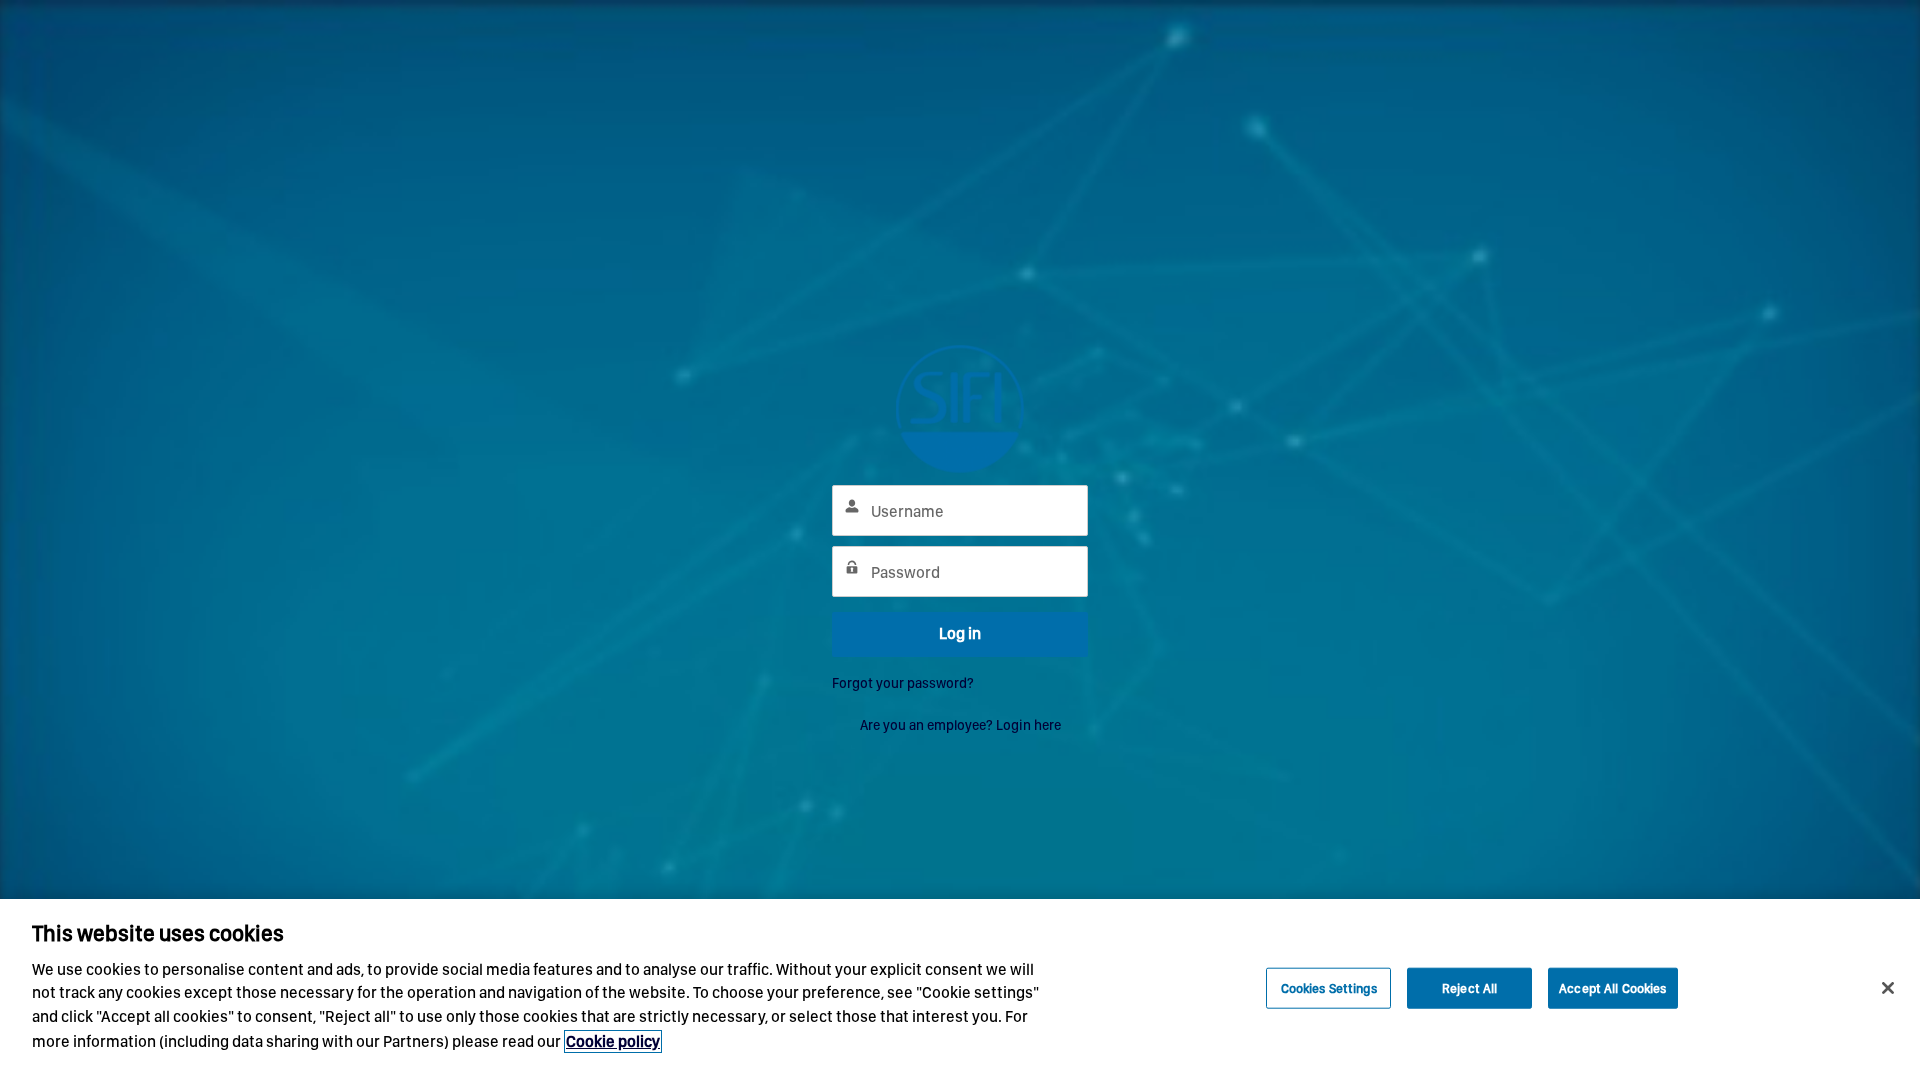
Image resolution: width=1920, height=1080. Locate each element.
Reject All (1469, 987)
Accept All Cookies (1612, 987)
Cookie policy (613, 1041)
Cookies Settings (1329, 987)
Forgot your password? (903, 683)
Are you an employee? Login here (960, 725)
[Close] (1888, 988)
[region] (960, 989)
